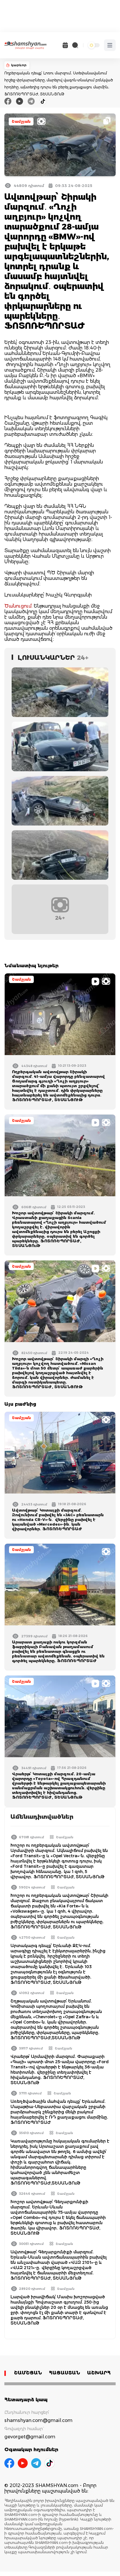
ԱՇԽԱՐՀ (99, 2373)
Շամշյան (21, 121)
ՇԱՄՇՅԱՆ (28, 2373)
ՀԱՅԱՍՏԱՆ (65, 2373)
